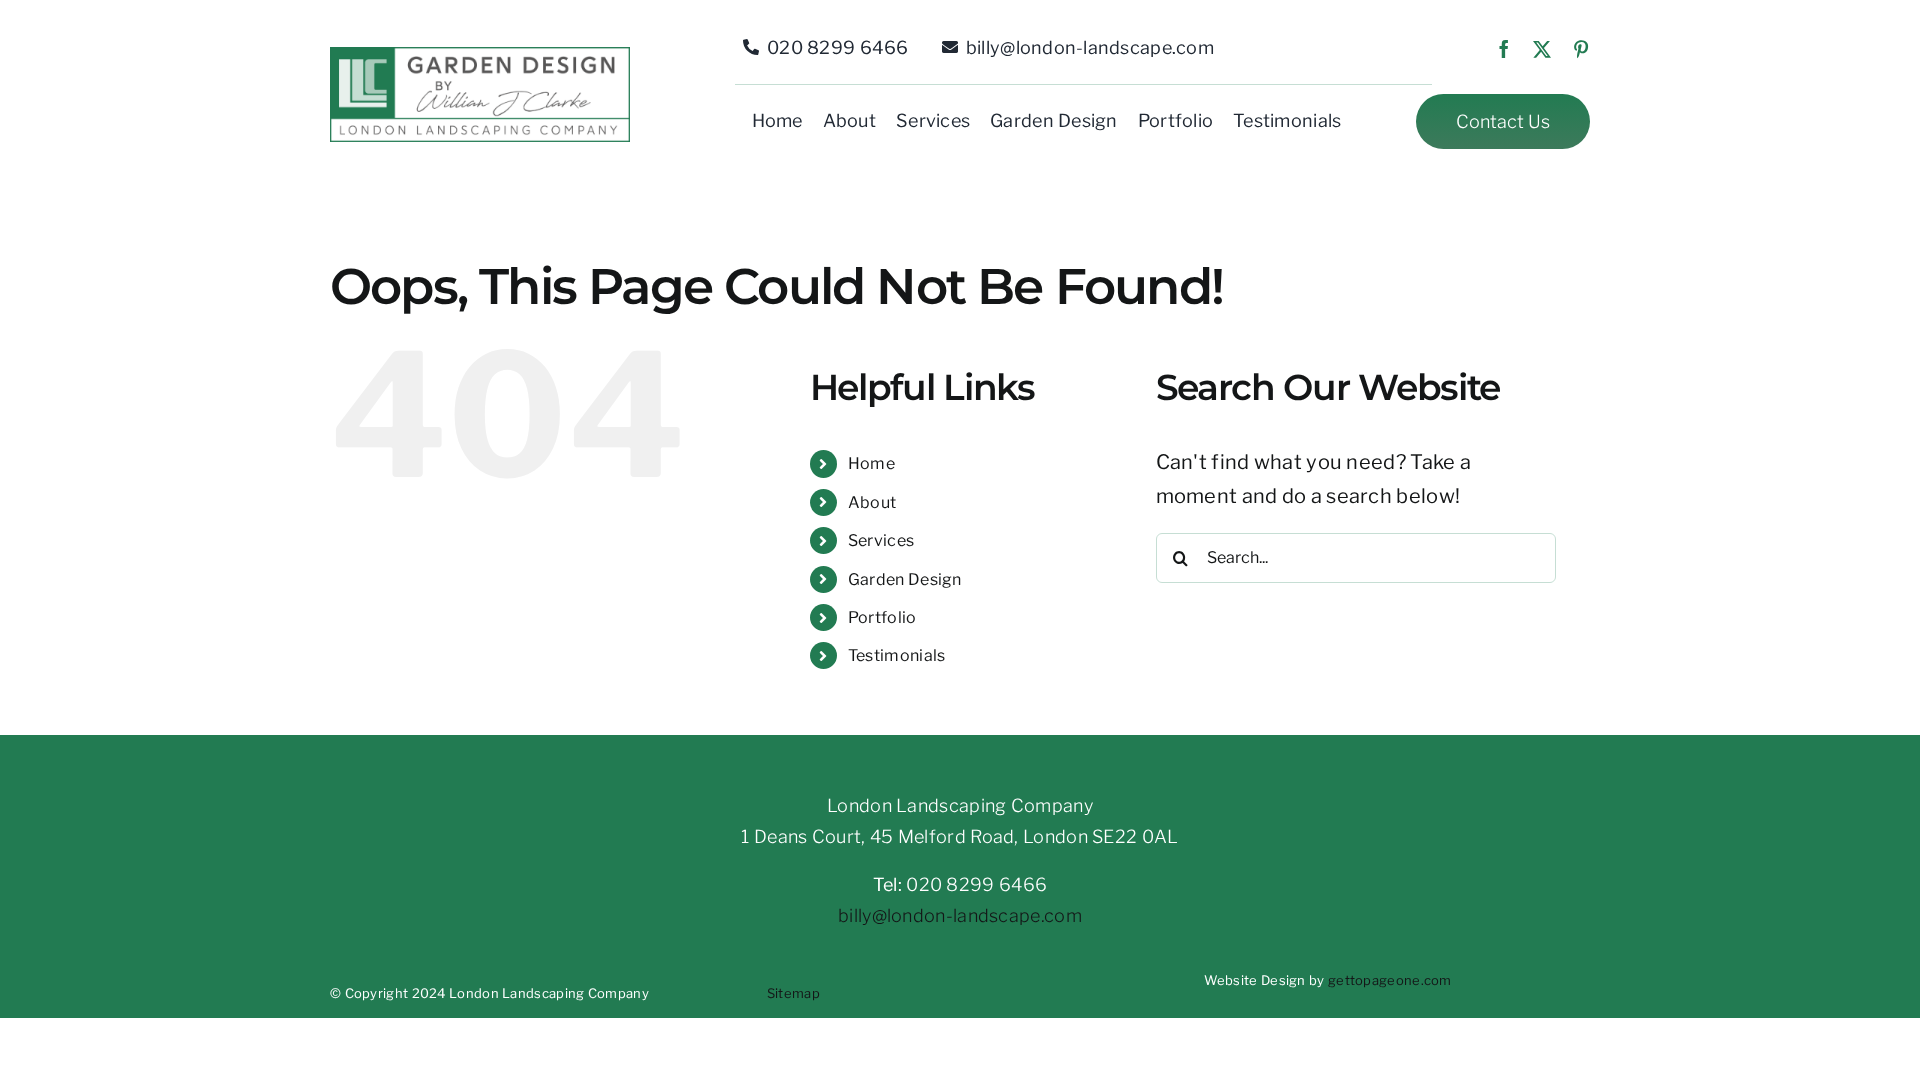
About (872, 502)
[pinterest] (1581, 49)
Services (881, 540)
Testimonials (897, 655)
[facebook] (1504, 49)
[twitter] (1542, 49)
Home (871, 463)
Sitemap (793, 993)
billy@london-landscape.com (960, 915)
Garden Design (905, 579)
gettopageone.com (1390, 980)
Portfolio (882, 617)
